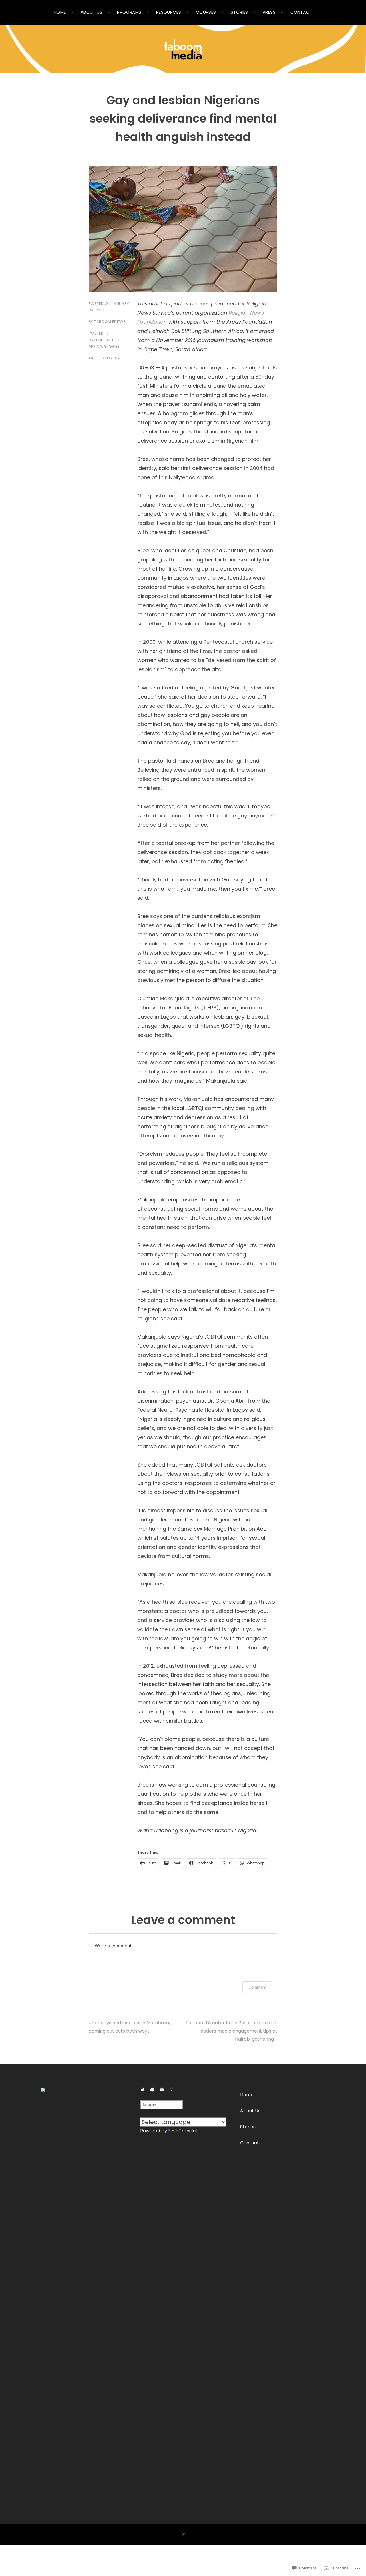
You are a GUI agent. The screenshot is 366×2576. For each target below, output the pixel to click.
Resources (169, 12)
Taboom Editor (110, 322)
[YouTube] (162, 2090)
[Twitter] (142, 2090)
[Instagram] (172, 2090)
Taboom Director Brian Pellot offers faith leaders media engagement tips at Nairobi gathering (231, 2031)
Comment (257, 1987)
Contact (301, 12)
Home (60, 12)
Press (269, 12)
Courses (206, 12)
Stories (239, 12)
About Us (92, 12)
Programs (129, 12)
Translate (190, 2131)
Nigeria (113, 358)
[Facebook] (152, 2090)
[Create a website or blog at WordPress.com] (183, 2534)
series (202, 304)
